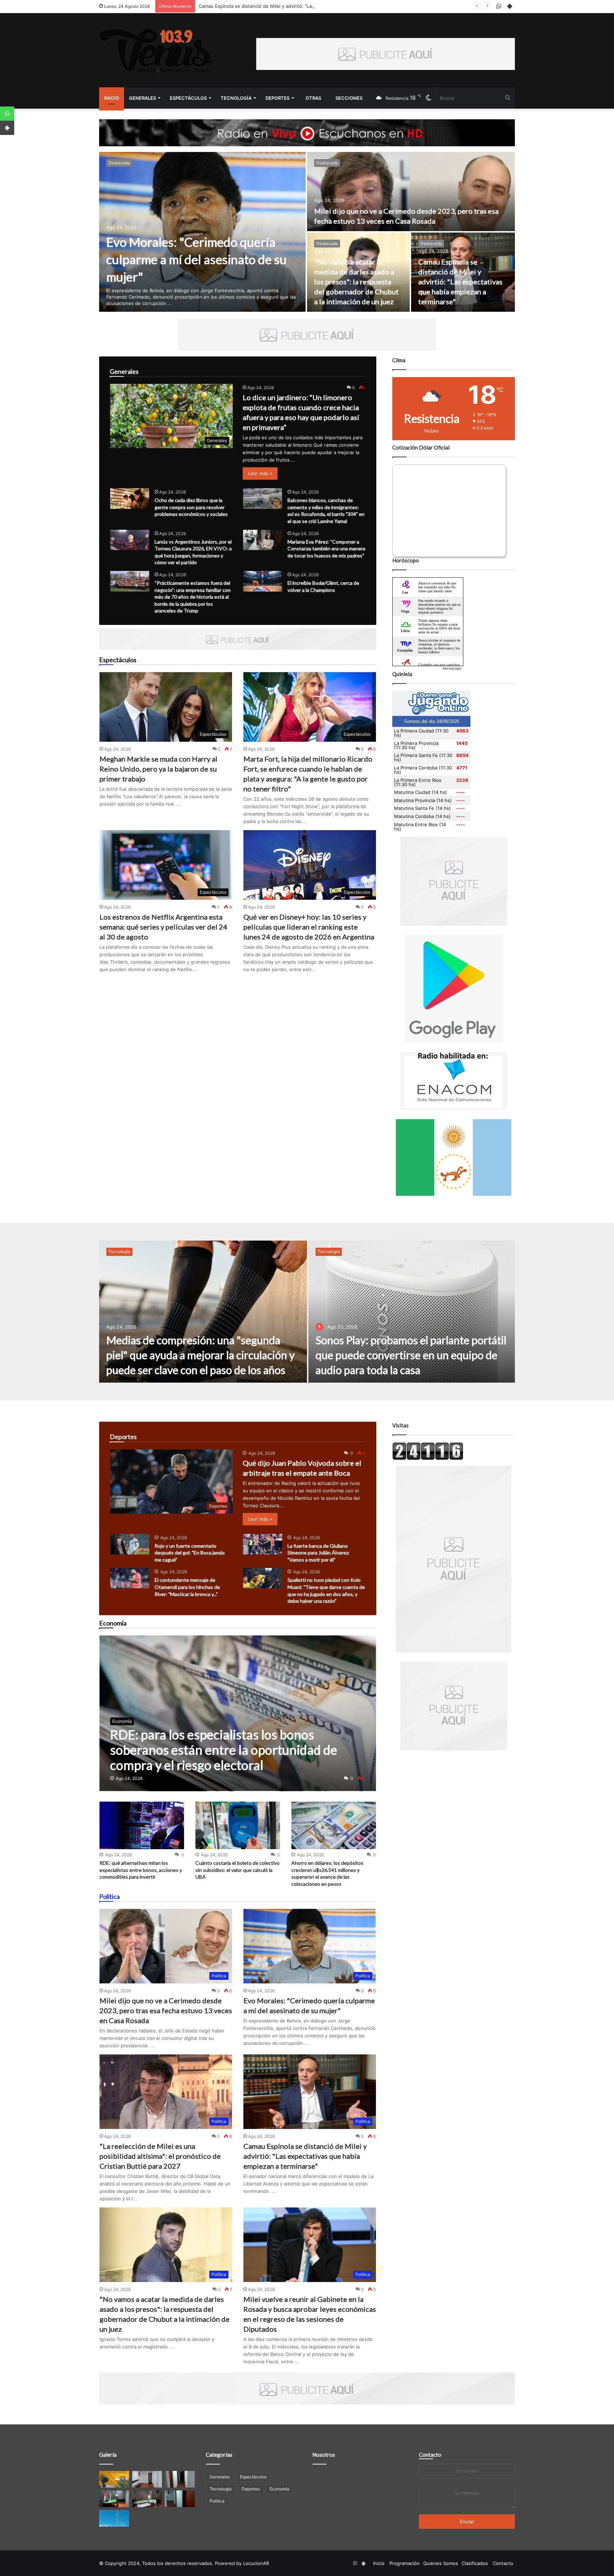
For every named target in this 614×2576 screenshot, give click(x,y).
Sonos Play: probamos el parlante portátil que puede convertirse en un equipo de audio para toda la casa (411, 1355)
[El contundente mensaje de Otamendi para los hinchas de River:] (130, 1578)
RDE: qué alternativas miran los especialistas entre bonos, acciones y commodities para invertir (141, 1870)
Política (217, 2501)
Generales (142, 98)
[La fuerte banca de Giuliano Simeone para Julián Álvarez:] (263, 1544)
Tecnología (236, 98)
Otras (313, 98)
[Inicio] (156, 50)
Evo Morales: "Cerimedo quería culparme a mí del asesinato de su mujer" (196, 259)
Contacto (430, 2455)
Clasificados (475, 2563)
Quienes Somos (441, 2563)
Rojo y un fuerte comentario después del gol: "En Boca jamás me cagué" (190, 1553)
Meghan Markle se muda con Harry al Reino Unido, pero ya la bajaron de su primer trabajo (158, 769)
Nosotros (324, 2455)
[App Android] (7, 128)
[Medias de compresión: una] (203, 1312)
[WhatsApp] (7, 114)
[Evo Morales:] (202, 232)
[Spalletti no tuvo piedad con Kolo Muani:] (263, 1578)
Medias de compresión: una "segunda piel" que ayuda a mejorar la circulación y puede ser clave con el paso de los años (200, 1355)
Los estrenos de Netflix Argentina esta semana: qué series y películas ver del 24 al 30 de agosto (163, 927)
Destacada (119, 163)
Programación (405, 2563)
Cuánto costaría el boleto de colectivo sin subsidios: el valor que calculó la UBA (238, 1870)
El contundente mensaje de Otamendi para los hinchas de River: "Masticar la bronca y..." (187, 1587)
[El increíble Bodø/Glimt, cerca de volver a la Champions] (263, 581)
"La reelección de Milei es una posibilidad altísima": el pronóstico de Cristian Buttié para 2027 (160, 2156)
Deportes (278, 98)
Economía (279, 2489)
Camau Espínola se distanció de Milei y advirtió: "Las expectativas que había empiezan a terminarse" (460, 282)
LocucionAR (256, 2563)
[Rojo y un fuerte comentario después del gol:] (130, 1544)
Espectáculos (188, 98)
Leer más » (260, 473)
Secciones (349, 98)
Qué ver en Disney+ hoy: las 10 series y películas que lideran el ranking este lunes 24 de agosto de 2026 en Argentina (309, 927)
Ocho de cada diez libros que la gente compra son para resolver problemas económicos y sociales (191, 507)
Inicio (112, 98)
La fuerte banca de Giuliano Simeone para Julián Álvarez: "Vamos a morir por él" (319, 1553)
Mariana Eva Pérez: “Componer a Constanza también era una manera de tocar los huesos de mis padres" (326, 549)
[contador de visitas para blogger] (428, 1458)
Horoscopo (452, 668)
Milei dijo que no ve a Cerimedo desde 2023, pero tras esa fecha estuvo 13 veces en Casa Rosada (166, 2010)
